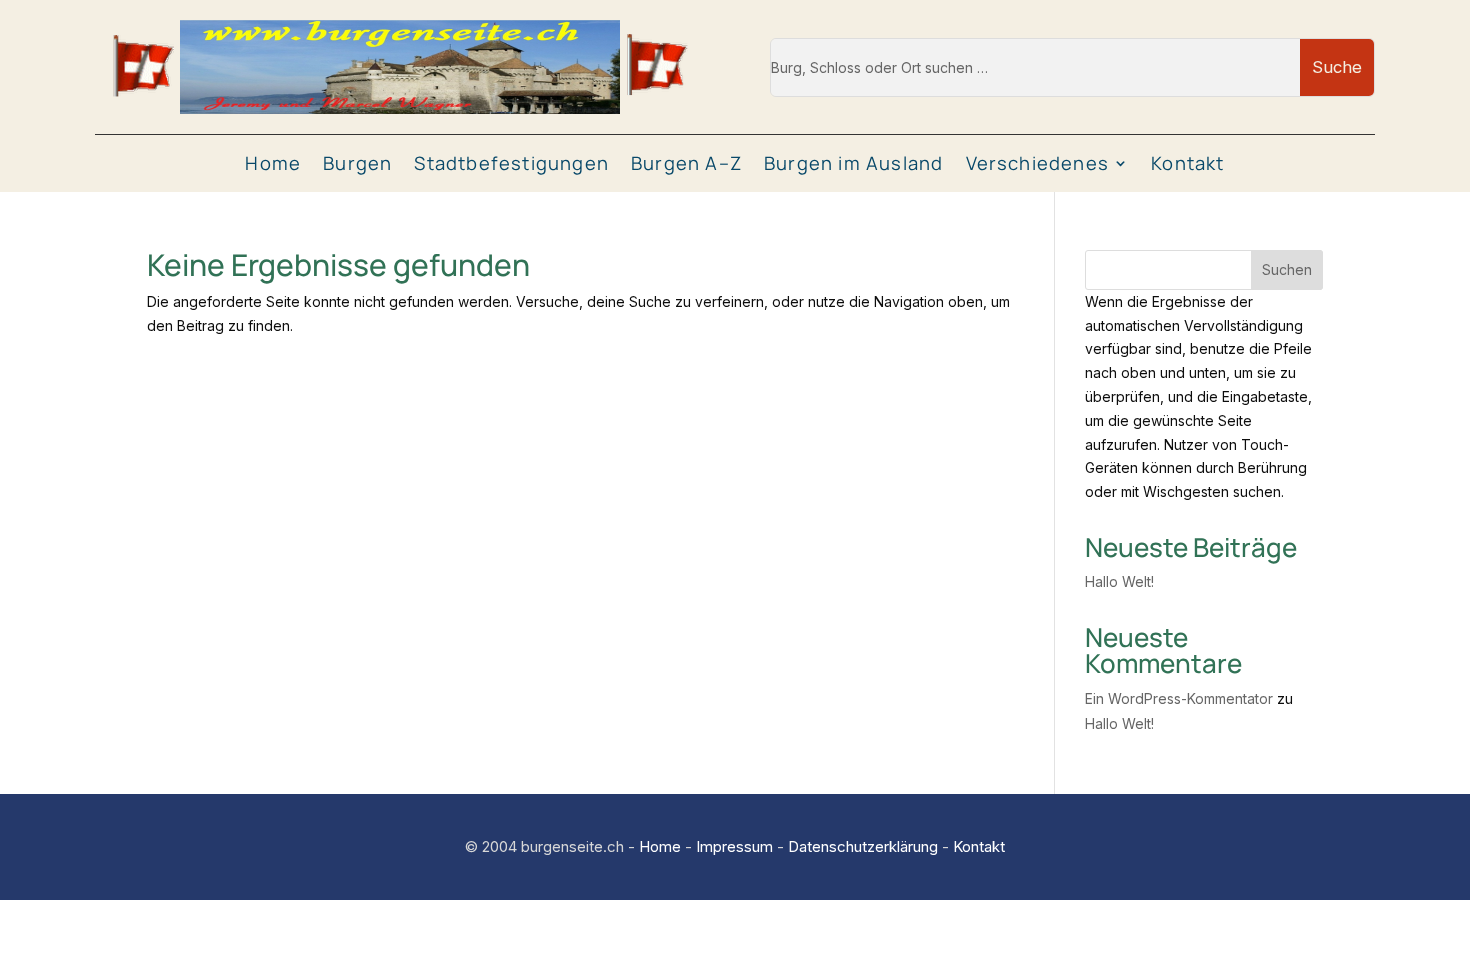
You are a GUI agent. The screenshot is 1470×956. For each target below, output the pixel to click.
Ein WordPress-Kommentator (1179, 698)
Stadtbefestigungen (511, 164)
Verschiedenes (1038, 164)
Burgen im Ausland (853, 164)
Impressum (734, 846)
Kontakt (1187, 164)
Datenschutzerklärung (863, 846)
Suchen (1287, 269)
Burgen (357, 164)
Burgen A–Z (686, 164)
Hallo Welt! (1119, 581)
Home (273, 164)
